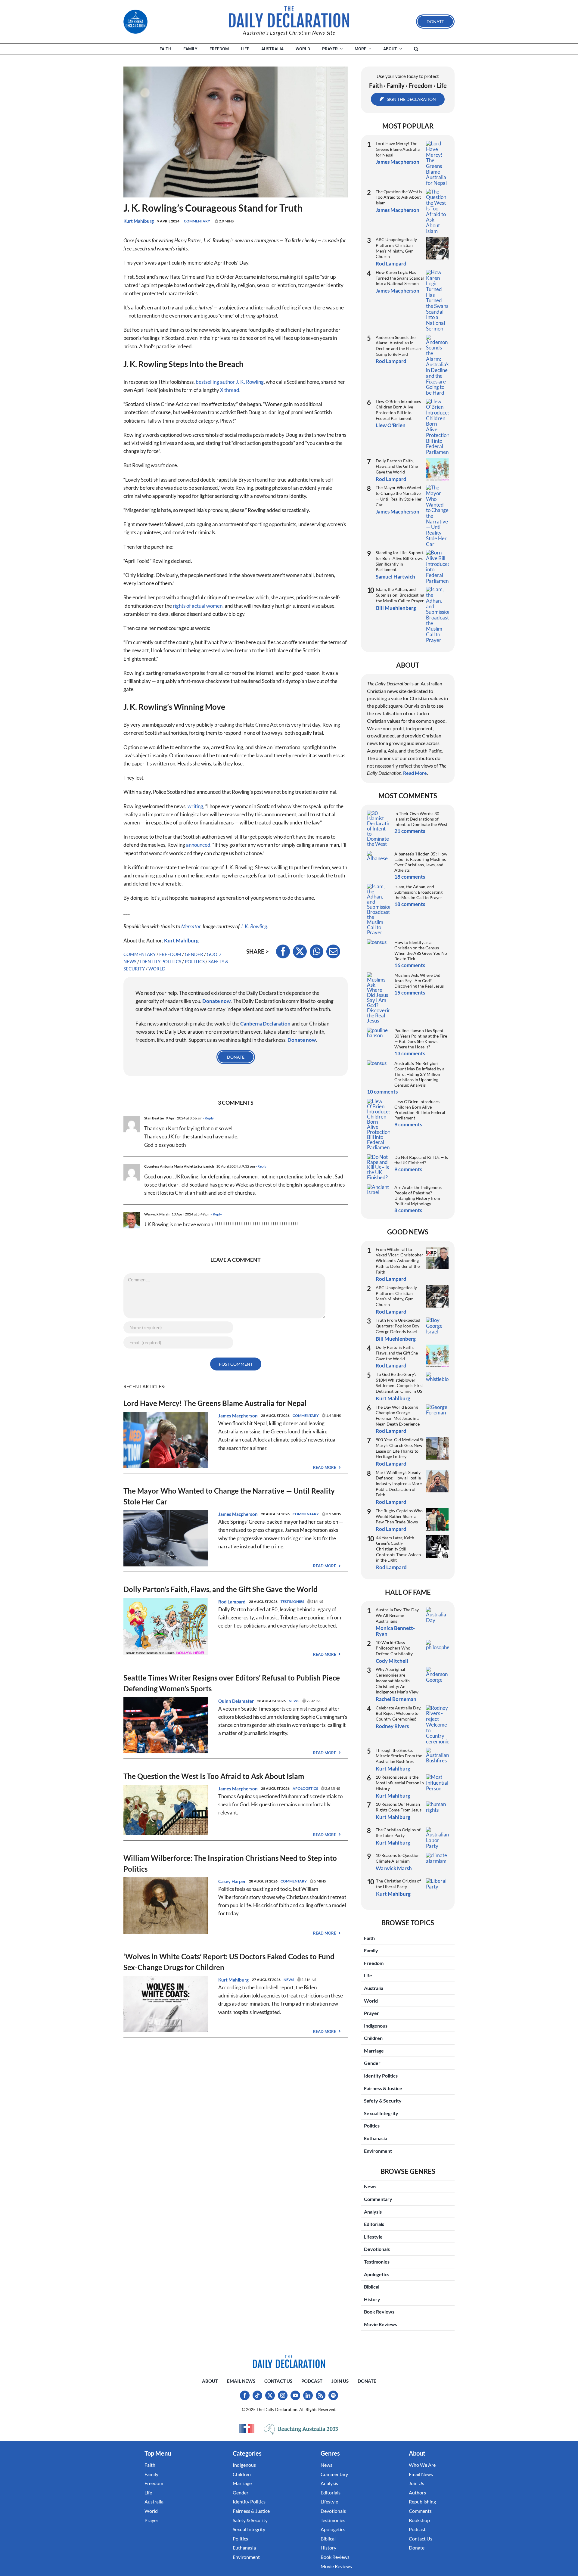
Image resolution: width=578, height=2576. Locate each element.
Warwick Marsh (394, 1868)
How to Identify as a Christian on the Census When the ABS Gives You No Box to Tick (421, 950)
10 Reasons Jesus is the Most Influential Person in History (400, 1783)
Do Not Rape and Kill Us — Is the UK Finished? (421, 1160)
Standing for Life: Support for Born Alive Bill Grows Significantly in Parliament (400, 561)
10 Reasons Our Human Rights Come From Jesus (399, 1807)
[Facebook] (283, 951)
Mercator (191, 926)
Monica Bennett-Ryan (395, 1631)
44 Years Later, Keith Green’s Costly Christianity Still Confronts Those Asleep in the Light (398, 1549)
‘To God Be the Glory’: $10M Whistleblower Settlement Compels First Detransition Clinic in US (399, 1383)
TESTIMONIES (292, 1601)
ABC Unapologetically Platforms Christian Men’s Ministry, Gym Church (396, 248)
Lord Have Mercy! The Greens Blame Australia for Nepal (215, 1403)
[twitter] (270, 2395)
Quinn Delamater (236, 1701)
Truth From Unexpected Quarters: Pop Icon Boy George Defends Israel (398, 1326)
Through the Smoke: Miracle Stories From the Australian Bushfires (399, 1756)
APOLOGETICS (305, 1788)
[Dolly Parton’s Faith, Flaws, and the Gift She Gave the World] (166, 1602)
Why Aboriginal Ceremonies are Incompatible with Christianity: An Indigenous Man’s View (397, 1681)
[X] (300, 951)
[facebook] (245, 2395)
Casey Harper (232, 1881)
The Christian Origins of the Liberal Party (398, 1884)
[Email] (333, 951)
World (157, 969)
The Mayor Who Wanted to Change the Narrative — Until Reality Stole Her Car (399, 496)
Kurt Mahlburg (139, 221)
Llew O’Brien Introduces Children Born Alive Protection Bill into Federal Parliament (398, 410)
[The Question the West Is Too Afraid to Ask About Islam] (166, 1789)
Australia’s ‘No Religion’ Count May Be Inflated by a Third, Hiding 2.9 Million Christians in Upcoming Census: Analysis (419, 1074)
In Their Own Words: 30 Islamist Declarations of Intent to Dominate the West (421, 819)
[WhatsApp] (317, 951)
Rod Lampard (232, 1602)
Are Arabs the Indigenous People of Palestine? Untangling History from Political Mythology (418, 1195)
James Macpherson (238, 1416)
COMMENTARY (197, 221)
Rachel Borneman (396, 1699)
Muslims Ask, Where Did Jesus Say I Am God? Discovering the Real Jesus (419, 981)
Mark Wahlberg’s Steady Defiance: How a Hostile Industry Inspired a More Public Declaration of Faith (399, 1484)
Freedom (170, 954)
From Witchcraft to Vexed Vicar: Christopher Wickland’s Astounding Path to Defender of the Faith (399, 1261)
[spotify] (333, 2395)
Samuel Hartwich (395, 577)
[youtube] (295, 2395)
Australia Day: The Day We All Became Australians (397, 1615)
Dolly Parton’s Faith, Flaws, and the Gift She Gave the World (221, 1589)
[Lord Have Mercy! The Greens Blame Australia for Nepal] (166, 1416)
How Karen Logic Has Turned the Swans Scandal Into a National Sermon (400, 278)
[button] (416, 49)
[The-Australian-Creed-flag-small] (247, 2429)
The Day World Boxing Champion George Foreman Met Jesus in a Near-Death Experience (398, 1415)
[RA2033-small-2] (301, 2429)
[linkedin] (308, 2395)
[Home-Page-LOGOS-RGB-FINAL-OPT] (135, 22)
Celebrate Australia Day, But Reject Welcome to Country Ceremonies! (398, 1713)
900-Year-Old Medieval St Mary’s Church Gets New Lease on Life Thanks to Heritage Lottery (400, 1448)
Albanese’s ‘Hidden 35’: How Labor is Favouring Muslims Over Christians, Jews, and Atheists (421, 862)
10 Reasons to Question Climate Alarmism (398, 1858)
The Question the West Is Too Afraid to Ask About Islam (214, 1776)
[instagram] (283, 2395)
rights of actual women (198, 606)
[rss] (321, 2395)
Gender (194, 954)
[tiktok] (257, 2395)
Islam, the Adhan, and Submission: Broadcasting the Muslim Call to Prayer (400, 595)
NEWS (294, 1701)
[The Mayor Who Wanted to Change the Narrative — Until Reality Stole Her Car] (166, 1514)
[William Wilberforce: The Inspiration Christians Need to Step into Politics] (166, 1881)
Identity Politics (161, 961)
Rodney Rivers (392, 1726)
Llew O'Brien (391, 425)
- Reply (208, 1118)
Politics (195, 961)
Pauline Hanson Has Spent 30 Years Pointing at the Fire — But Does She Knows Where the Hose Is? (421, 1039)
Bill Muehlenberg (396, 608)
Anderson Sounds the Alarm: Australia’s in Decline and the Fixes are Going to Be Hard (399, 346)
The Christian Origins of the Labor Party (398, 1833)
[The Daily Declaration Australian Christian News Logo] (289, 17)
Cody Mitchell (392, 1661)
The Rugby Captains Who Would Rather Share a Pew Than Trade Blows (399, 1516)
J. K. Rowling (254, 926)
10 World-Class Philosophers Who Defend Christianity (394, 1648)
